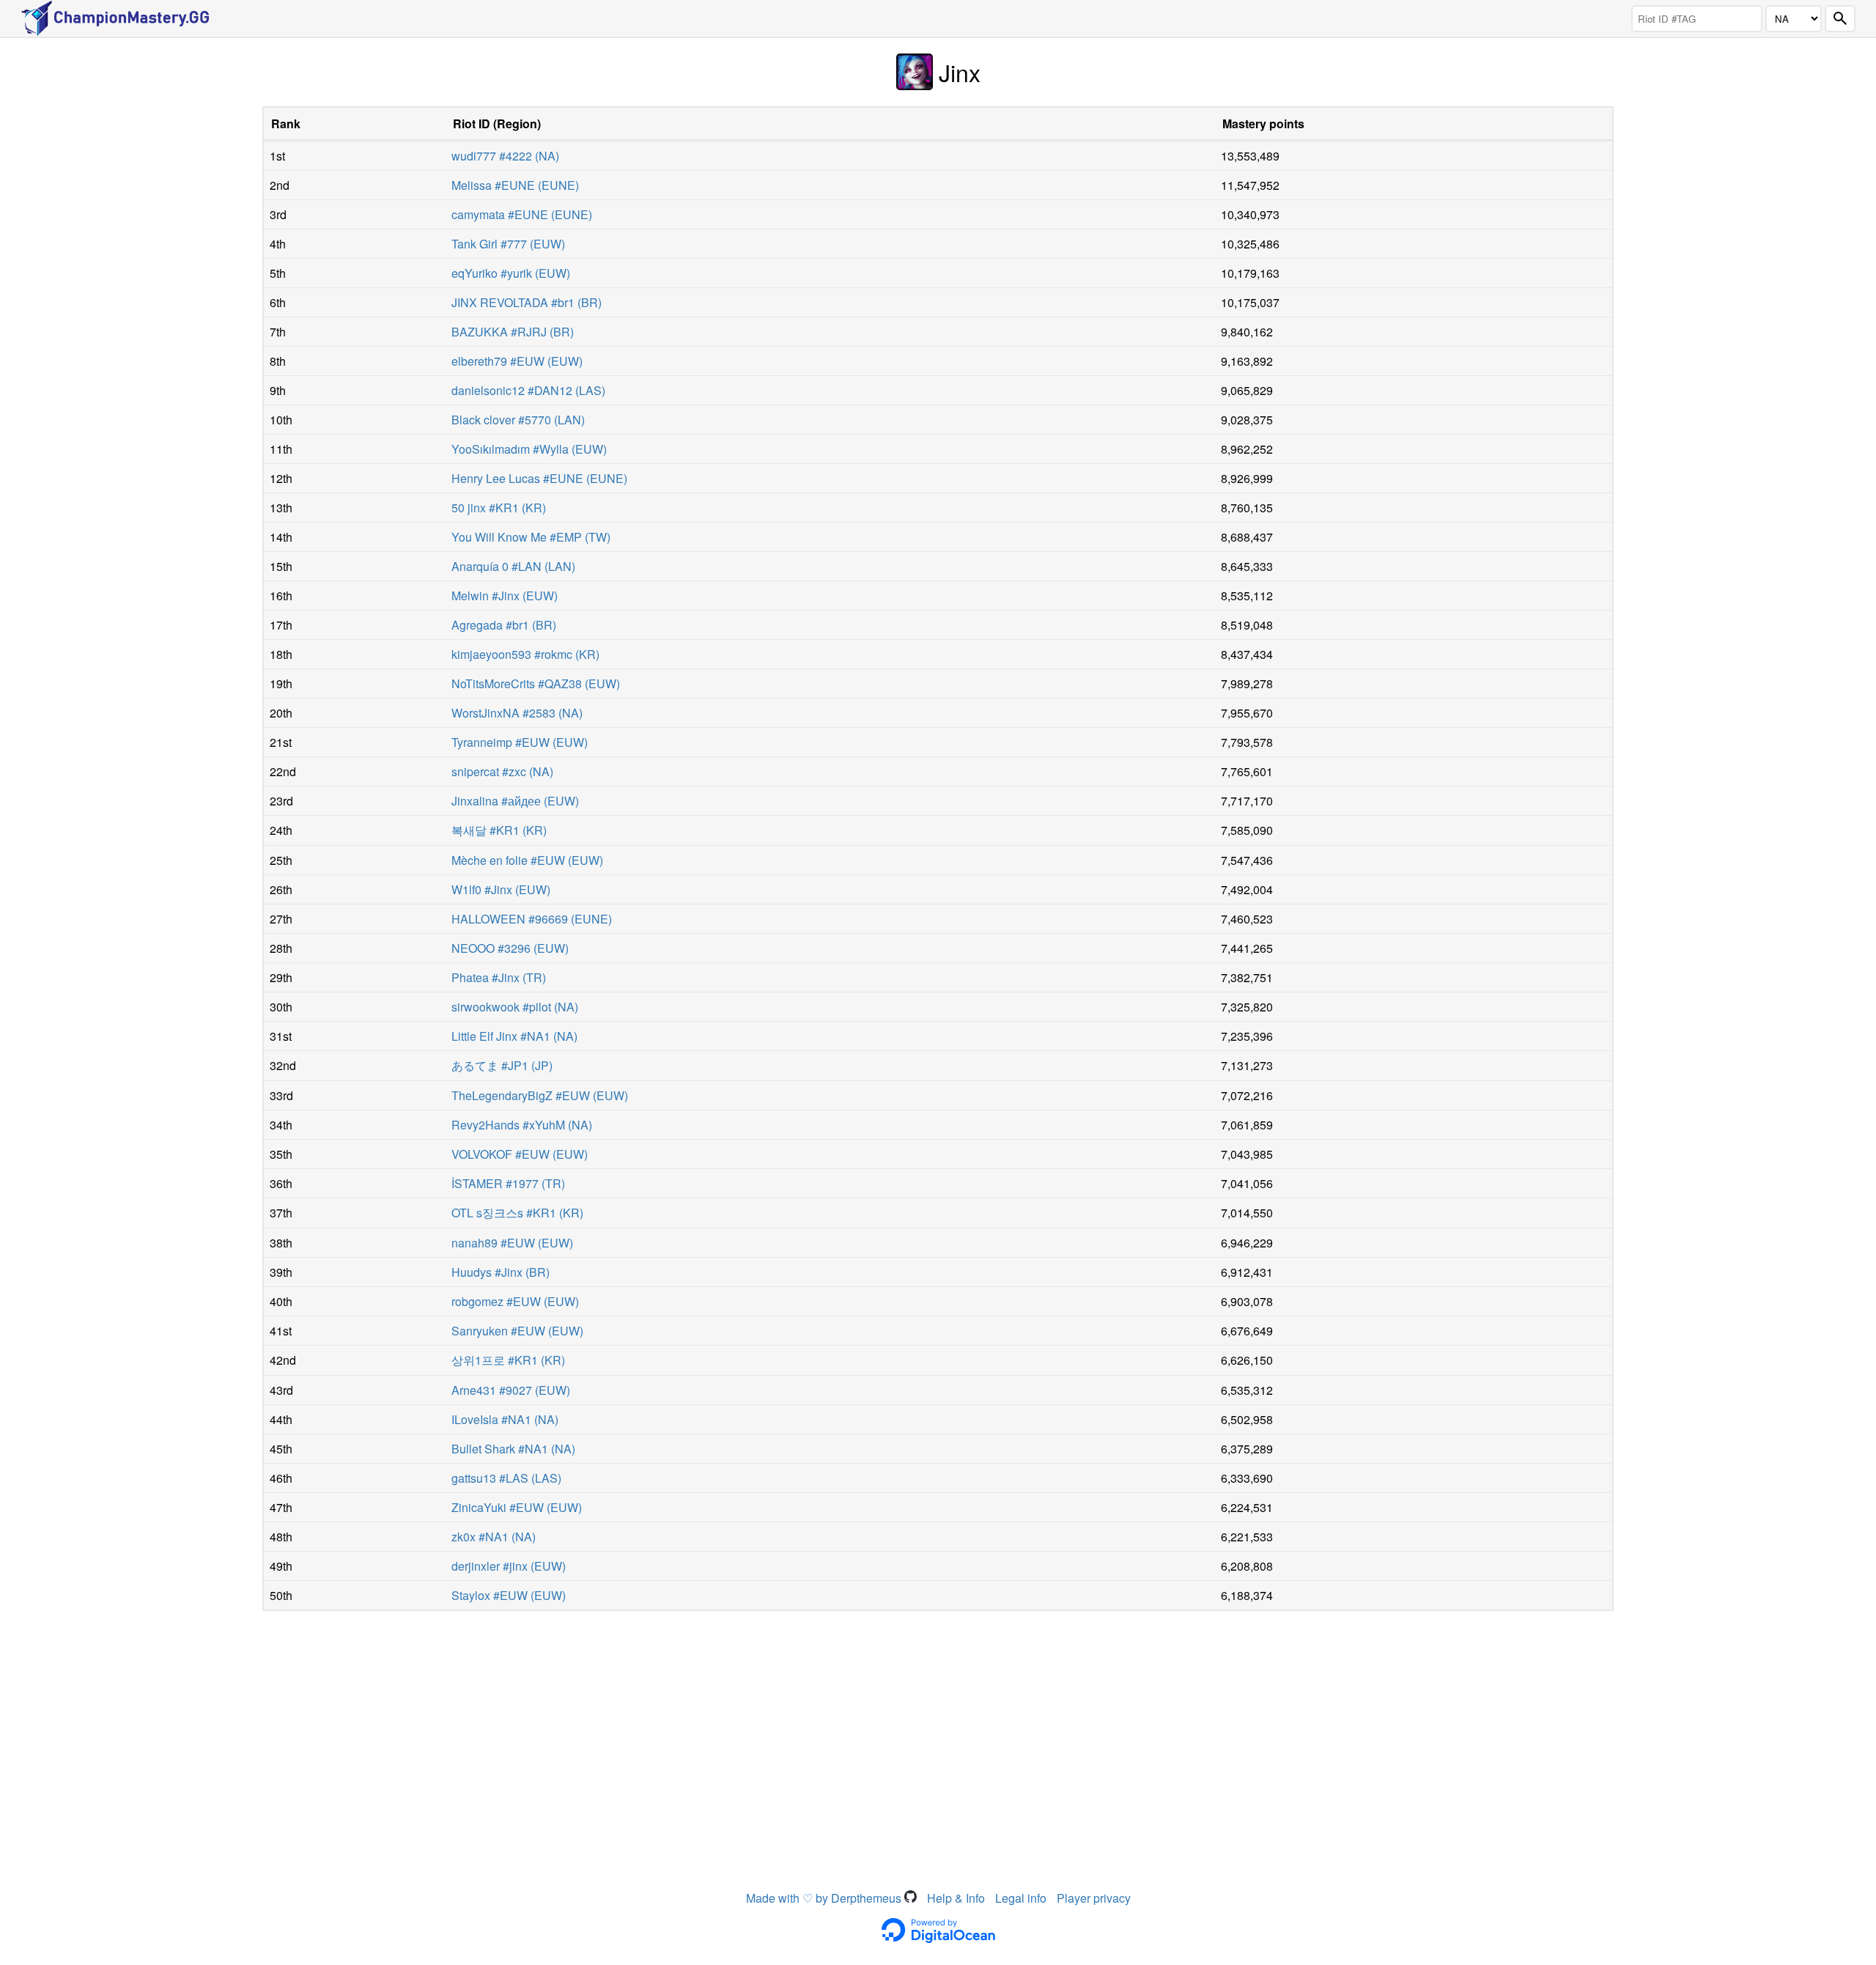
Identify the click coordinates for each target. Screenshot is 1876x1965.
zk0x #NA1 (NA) (494, 1537)
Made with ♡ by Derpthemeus (825, 1898)
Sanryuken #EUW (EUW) (517, 1331)
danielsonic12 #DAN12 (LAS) (528, 390)
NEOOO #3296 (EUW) (510, 948)
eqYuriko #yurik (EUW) (511, 273)
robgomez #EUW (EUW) (515, 1301)
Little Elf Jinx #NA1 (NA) (514, 1036)
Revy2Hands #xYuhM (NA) (522, 1125)
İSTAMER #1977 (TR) (508, 1183)
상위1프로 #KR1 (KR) (508, 1360)
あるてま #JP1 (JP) (502, 1065)
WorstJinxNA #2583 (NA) (517, 713)
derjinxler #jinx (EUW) (509, 1566)
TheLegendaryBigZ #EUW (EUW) (540, 1095)
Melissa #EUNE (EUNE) (515, 185)
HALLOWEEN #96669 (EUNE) (532, 919)
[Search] (1840, 19)
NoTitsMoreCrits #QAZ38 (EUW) (536, 683)
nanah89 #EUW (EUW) (512, 1243)
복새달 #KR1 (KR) (499, 830)
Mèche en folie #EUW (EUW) (527, 860)
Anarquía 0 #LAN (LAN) (513, 566)
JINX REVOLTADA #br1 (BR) (527, 302)
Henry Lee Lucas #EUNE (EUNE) (539, 478)
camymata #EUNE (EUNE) (522, 214)
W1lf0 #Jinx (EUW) (501, 889)
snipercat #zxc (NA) (502, 771)
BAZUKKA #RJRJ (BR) (513, 332)
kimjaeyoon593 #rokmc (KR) (525, 654)
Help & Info (956, 1898)
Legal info (1021, 1898)
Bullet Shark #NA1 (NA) (513, 1449)
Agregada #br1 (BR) (504, 625)
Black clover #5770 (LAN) (518, 420)
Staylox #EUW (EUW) (509, 1595)
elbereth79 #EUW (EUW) (517, 361)
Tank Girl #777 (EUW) (508, 244)
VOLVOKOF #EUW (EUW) (520, 1154)
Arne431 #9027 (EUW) (511, 1390)
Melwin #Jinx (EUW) (505, 596)
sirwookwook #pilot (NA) (515, 1007)
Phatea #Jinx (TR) (499, 977)
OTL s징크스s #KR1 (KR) (517, 1213)
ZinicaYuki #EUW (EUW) (517, 1507)
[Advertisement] (938, 1728)
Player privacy (1094, 1898)
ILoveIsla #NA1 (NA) (505, 1419)
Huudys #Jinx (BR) (501, 1272)
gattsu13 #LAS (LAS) (506, 1478)
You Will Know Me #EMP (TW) (531, 537)
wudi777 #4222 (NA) (505, 156)
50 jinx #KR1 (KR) (499, 508)
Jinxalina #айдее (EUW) (515, 801)
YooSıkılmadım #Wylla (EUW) (529, 449)
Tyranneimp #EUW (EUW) (520, 742)
